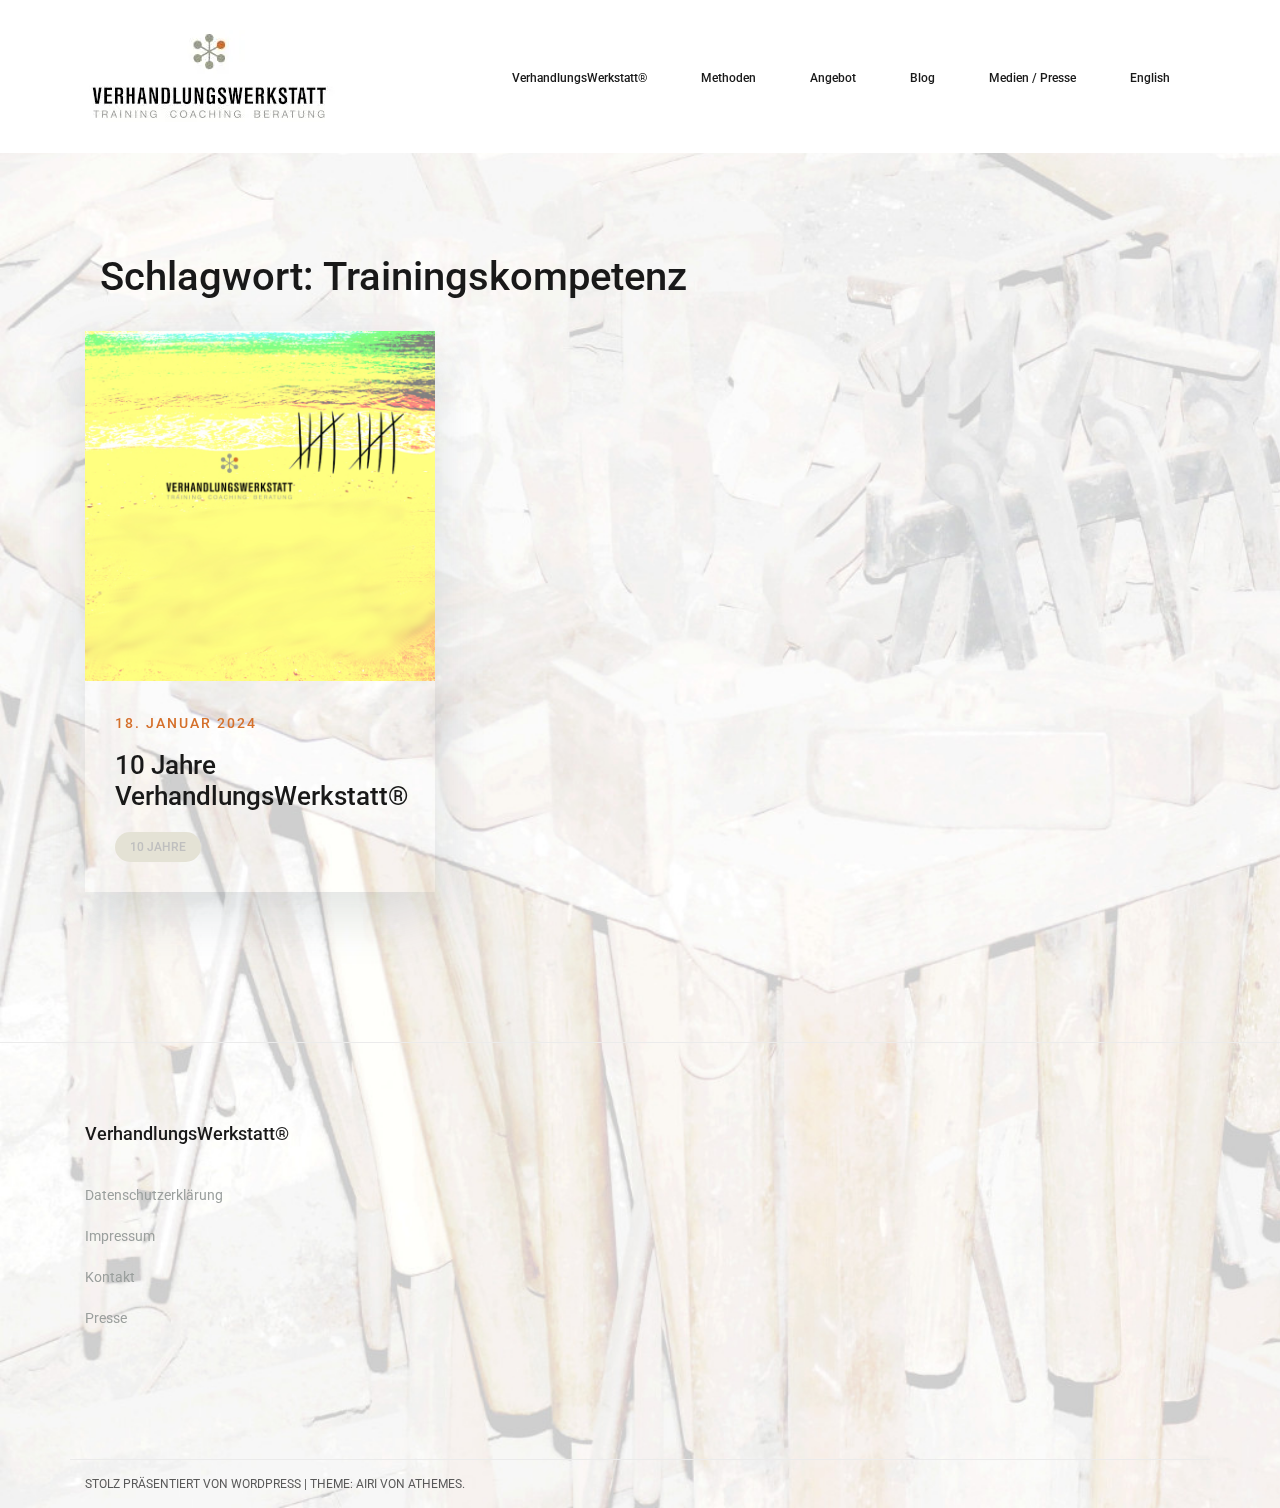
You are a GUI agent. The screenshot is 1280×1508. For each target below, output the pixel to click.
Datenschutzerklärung (154, 1195)
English (1150, 78)
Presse (106, 1318)
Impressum (120, 1236)
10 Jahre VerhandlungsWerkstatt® (261, 780)
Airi (366, 1484)
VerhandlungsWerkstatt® (579, 78)
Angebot (833, 78)
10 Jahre (158, 847)
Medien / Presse (1032, 78)
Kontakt (110, 1277)
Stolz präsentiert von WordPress (193, 1484)
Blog (922, 78)
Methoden (728, 78)
